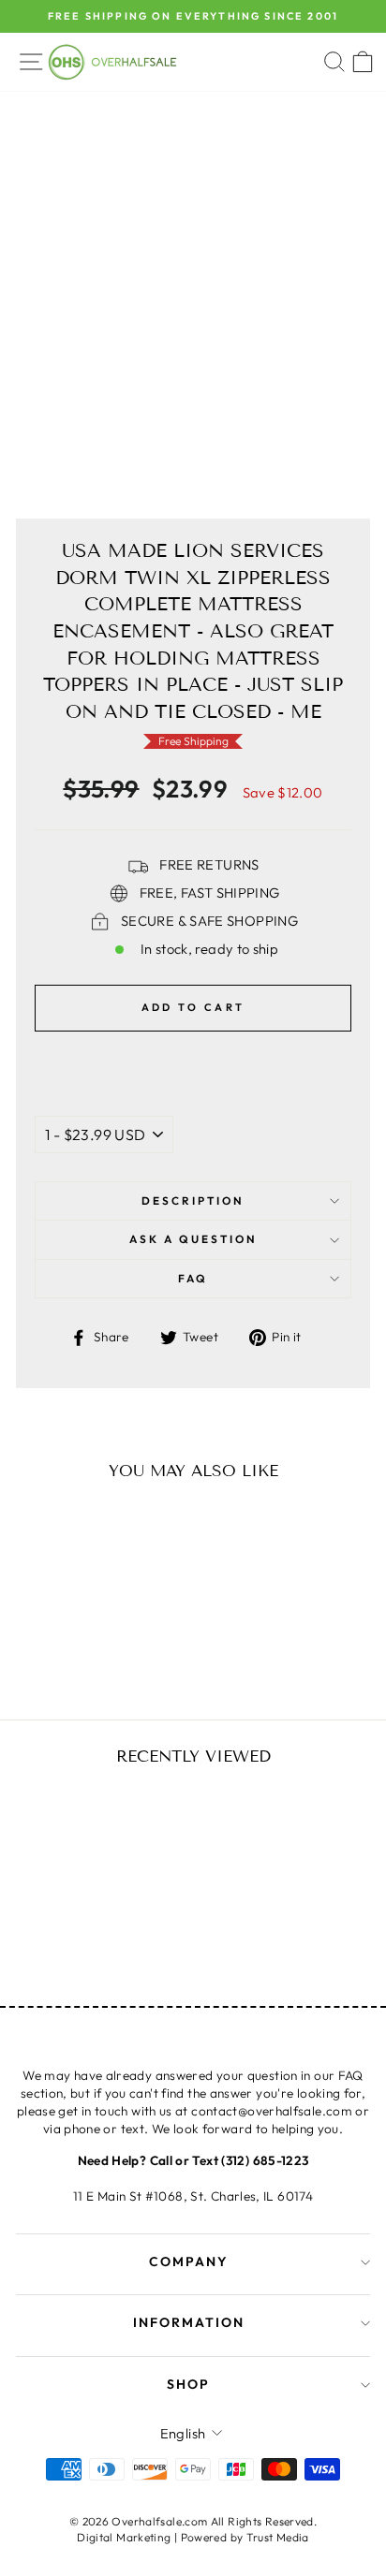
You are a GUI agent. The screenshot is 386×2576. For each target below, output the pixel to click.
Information (189, 2322)
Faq (193, 1278)
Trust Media (278, 2537)
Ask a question (193, 1239)
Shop (188, 2384)
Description (193, 1200)
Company (189, 2261)
